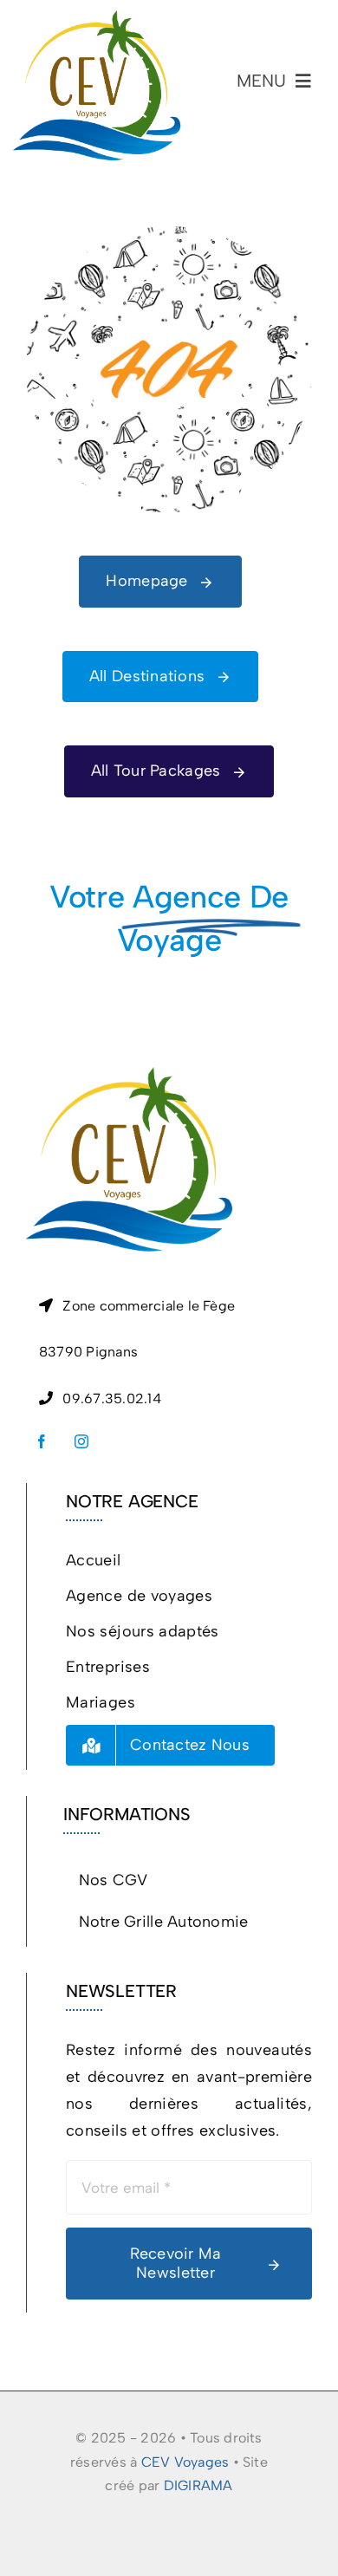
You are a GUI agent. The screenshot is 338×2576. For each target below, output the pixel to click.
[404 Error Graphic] (169, 234)
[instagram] (81, 1441)
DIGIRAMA (198, 2485)
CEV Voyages (185, 2462)
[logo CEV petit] (97, 18)
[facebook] (42, 1441)
